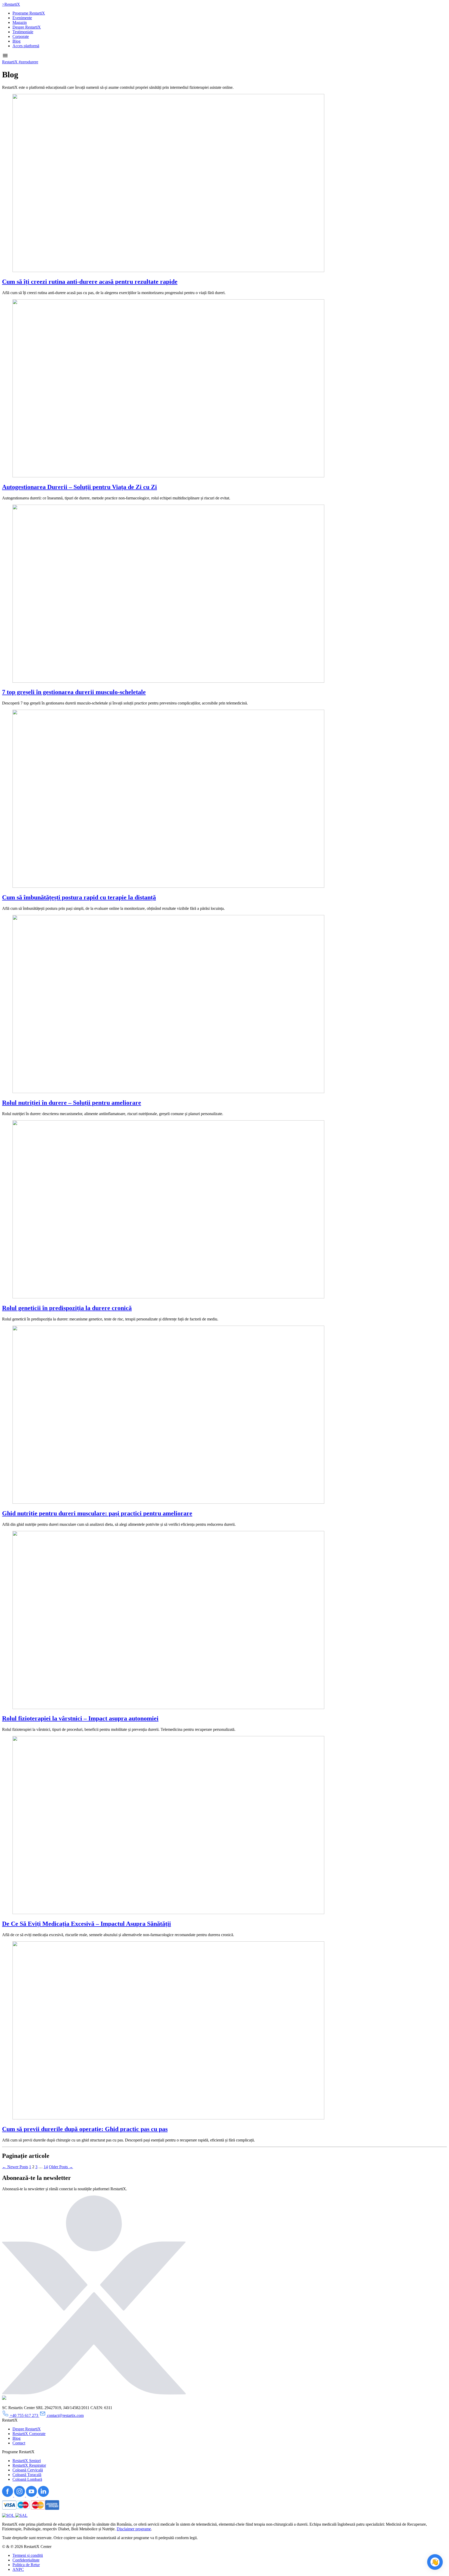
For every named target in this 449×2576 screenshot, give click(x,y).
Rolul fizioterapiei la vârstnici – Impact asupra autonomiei (80, 1718)
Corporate (21, 36)
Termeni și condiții (28, 2555)
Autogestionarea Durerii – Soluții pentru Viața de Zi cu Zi (80, 487)
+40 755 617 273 (24, 2415)
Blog (16, 41)
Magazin (20, 22)
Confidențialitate (26, 2560)
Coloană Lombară (27, 2479)
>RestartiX (11, 4)
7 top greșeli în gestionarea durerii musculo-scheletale (74, 692)
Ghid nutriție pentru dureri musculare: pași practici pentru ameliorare (97, 1513)
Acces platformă (26, 46)
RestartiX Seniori (27, 2461)
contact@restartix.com (65, 2415)
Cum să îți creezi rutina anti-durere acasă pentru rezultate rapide (90, 282)
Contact (19, 2443)
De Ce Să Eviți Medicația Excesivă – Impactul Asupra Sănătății (87, 1924)
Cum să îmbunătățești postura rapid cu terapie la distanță (79, 897)
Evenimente (22, 18)
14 (46, 2167)
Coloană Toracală (27, 2475)
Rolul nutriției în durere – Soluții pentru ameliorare (72, 1103)
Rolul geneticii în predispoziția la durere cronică (67, 1308)
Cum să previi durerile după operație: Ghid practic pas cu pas (85, 2129)
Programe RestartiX (29, 13)
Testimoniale (23, 32)
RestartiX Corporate (29, 2434)
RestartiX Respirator (29, 2465)
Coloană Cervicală (28, 2470)
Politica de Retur (26, 2565)
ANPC (18, 2569)
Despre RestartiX (27, 27)
